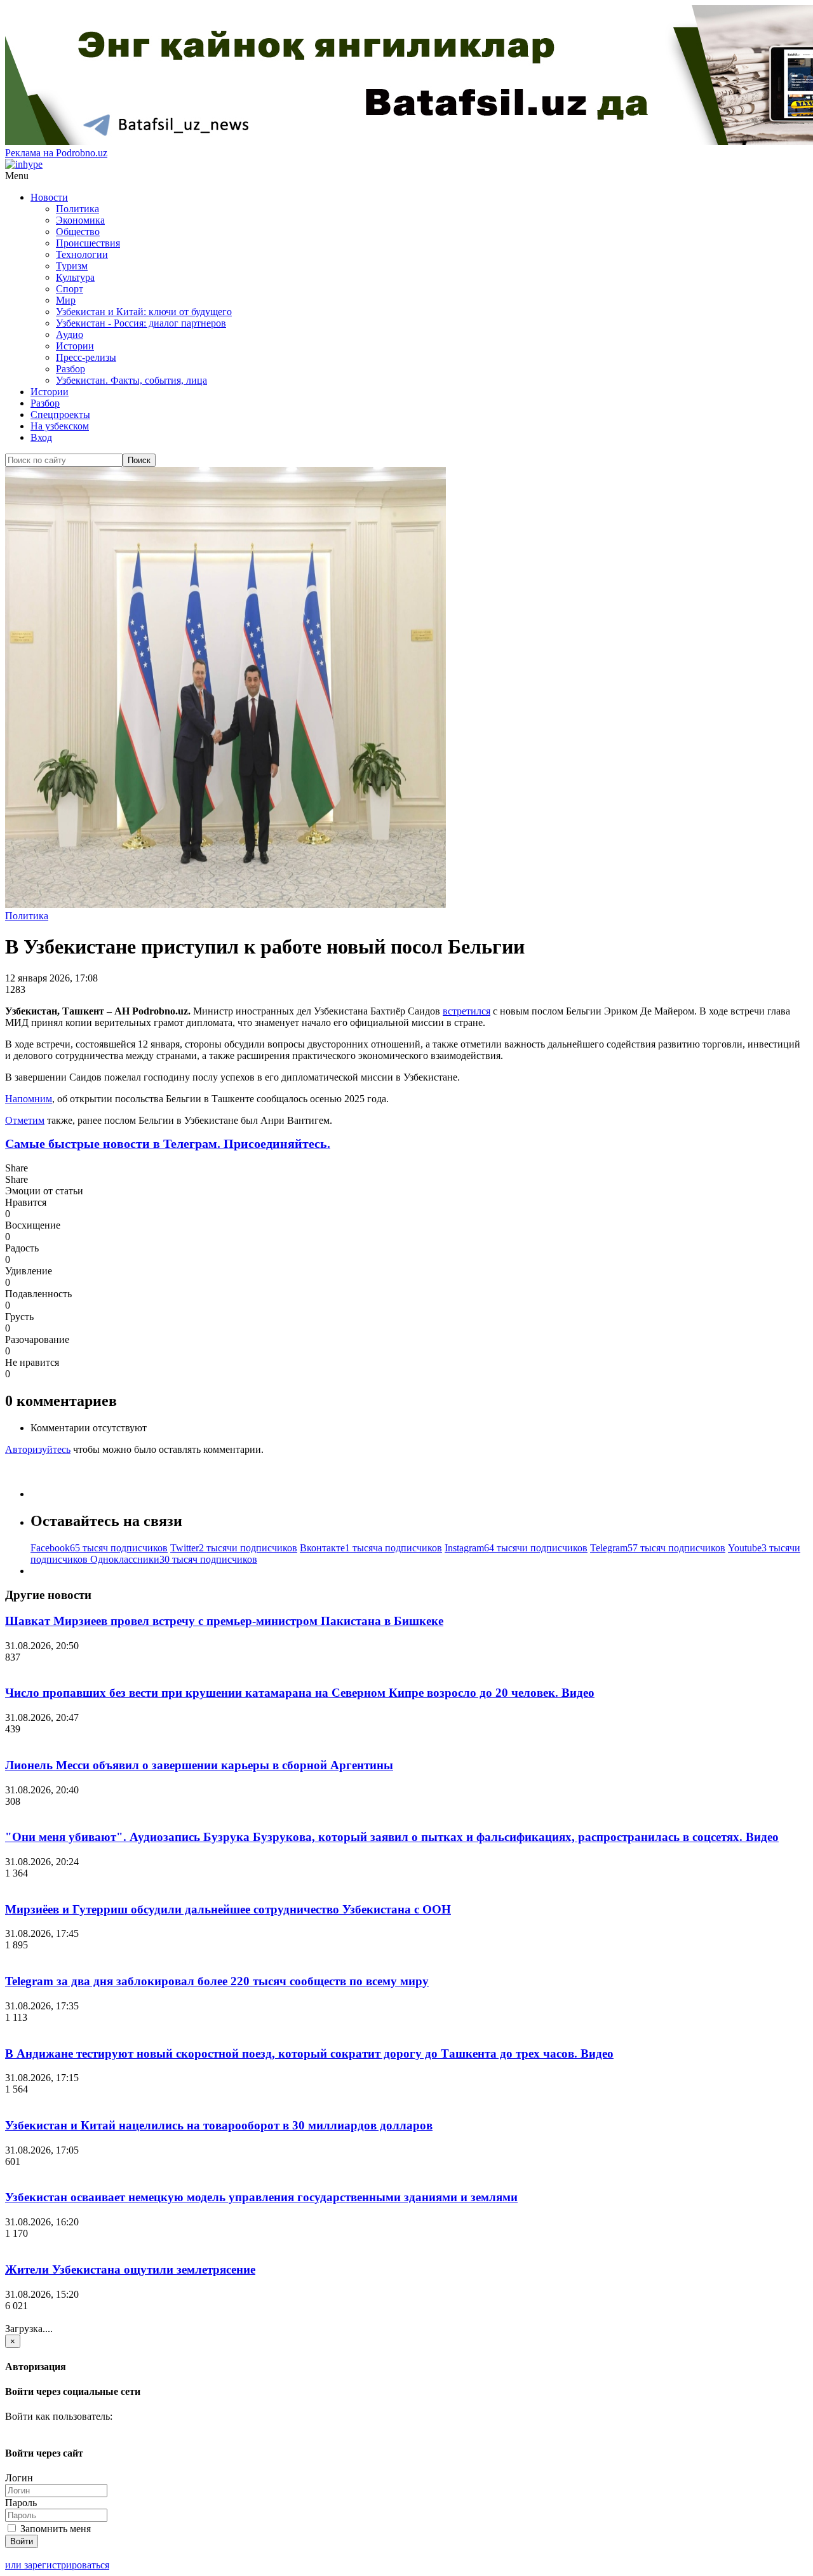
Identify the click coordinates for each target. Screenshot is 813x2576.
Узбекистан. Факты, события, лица (131, 380)
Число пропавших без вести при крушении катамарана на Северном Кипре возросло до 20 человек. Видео (300, 1693)
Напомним (29, 1099)
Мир (66, 300)
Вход (41, 437)
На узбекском (60, 426)
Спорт (70, 289)
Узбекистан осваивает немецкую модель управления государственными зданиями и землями (261, 2197)
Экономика (80, 220)
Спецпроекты (60, 415)
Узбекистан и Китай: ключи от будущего (144, 312)
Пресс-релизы (86, 357)
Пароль (21, 2503)
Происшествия (88, 243)
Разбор (71, 369)
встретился (467, 1011)
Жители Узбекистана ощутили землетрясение (130, 2269)
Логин (19, 2478)
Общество (78, 232)
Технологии (82, 254)
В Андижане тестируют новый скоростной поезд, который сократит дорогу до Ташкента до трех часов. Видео (309, 2053)
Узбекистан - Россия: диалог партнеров (141, 323)
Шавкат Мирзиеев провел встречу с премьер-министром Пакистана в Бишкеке (224, 1621)
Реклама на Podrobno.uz (56, 153)
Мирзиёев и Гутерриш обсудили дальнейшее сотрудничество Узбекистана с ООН (228, 1909)
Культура (75, 277)
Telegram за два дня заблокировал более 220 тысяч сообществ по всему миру (217, 1981)
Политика (77, 209)
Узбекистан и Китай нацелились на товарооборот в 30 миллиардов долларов (219, 2125)
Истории (75, 346)
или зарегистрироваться (57, 2565)
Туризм (72, 266)
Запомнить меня (54, 2529)
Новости (49, 197)
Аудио (70, 334)
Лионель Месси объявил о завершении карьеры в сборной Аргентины (199, 1765)
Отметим (25, 1120)
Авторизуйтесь (38, 1449)
